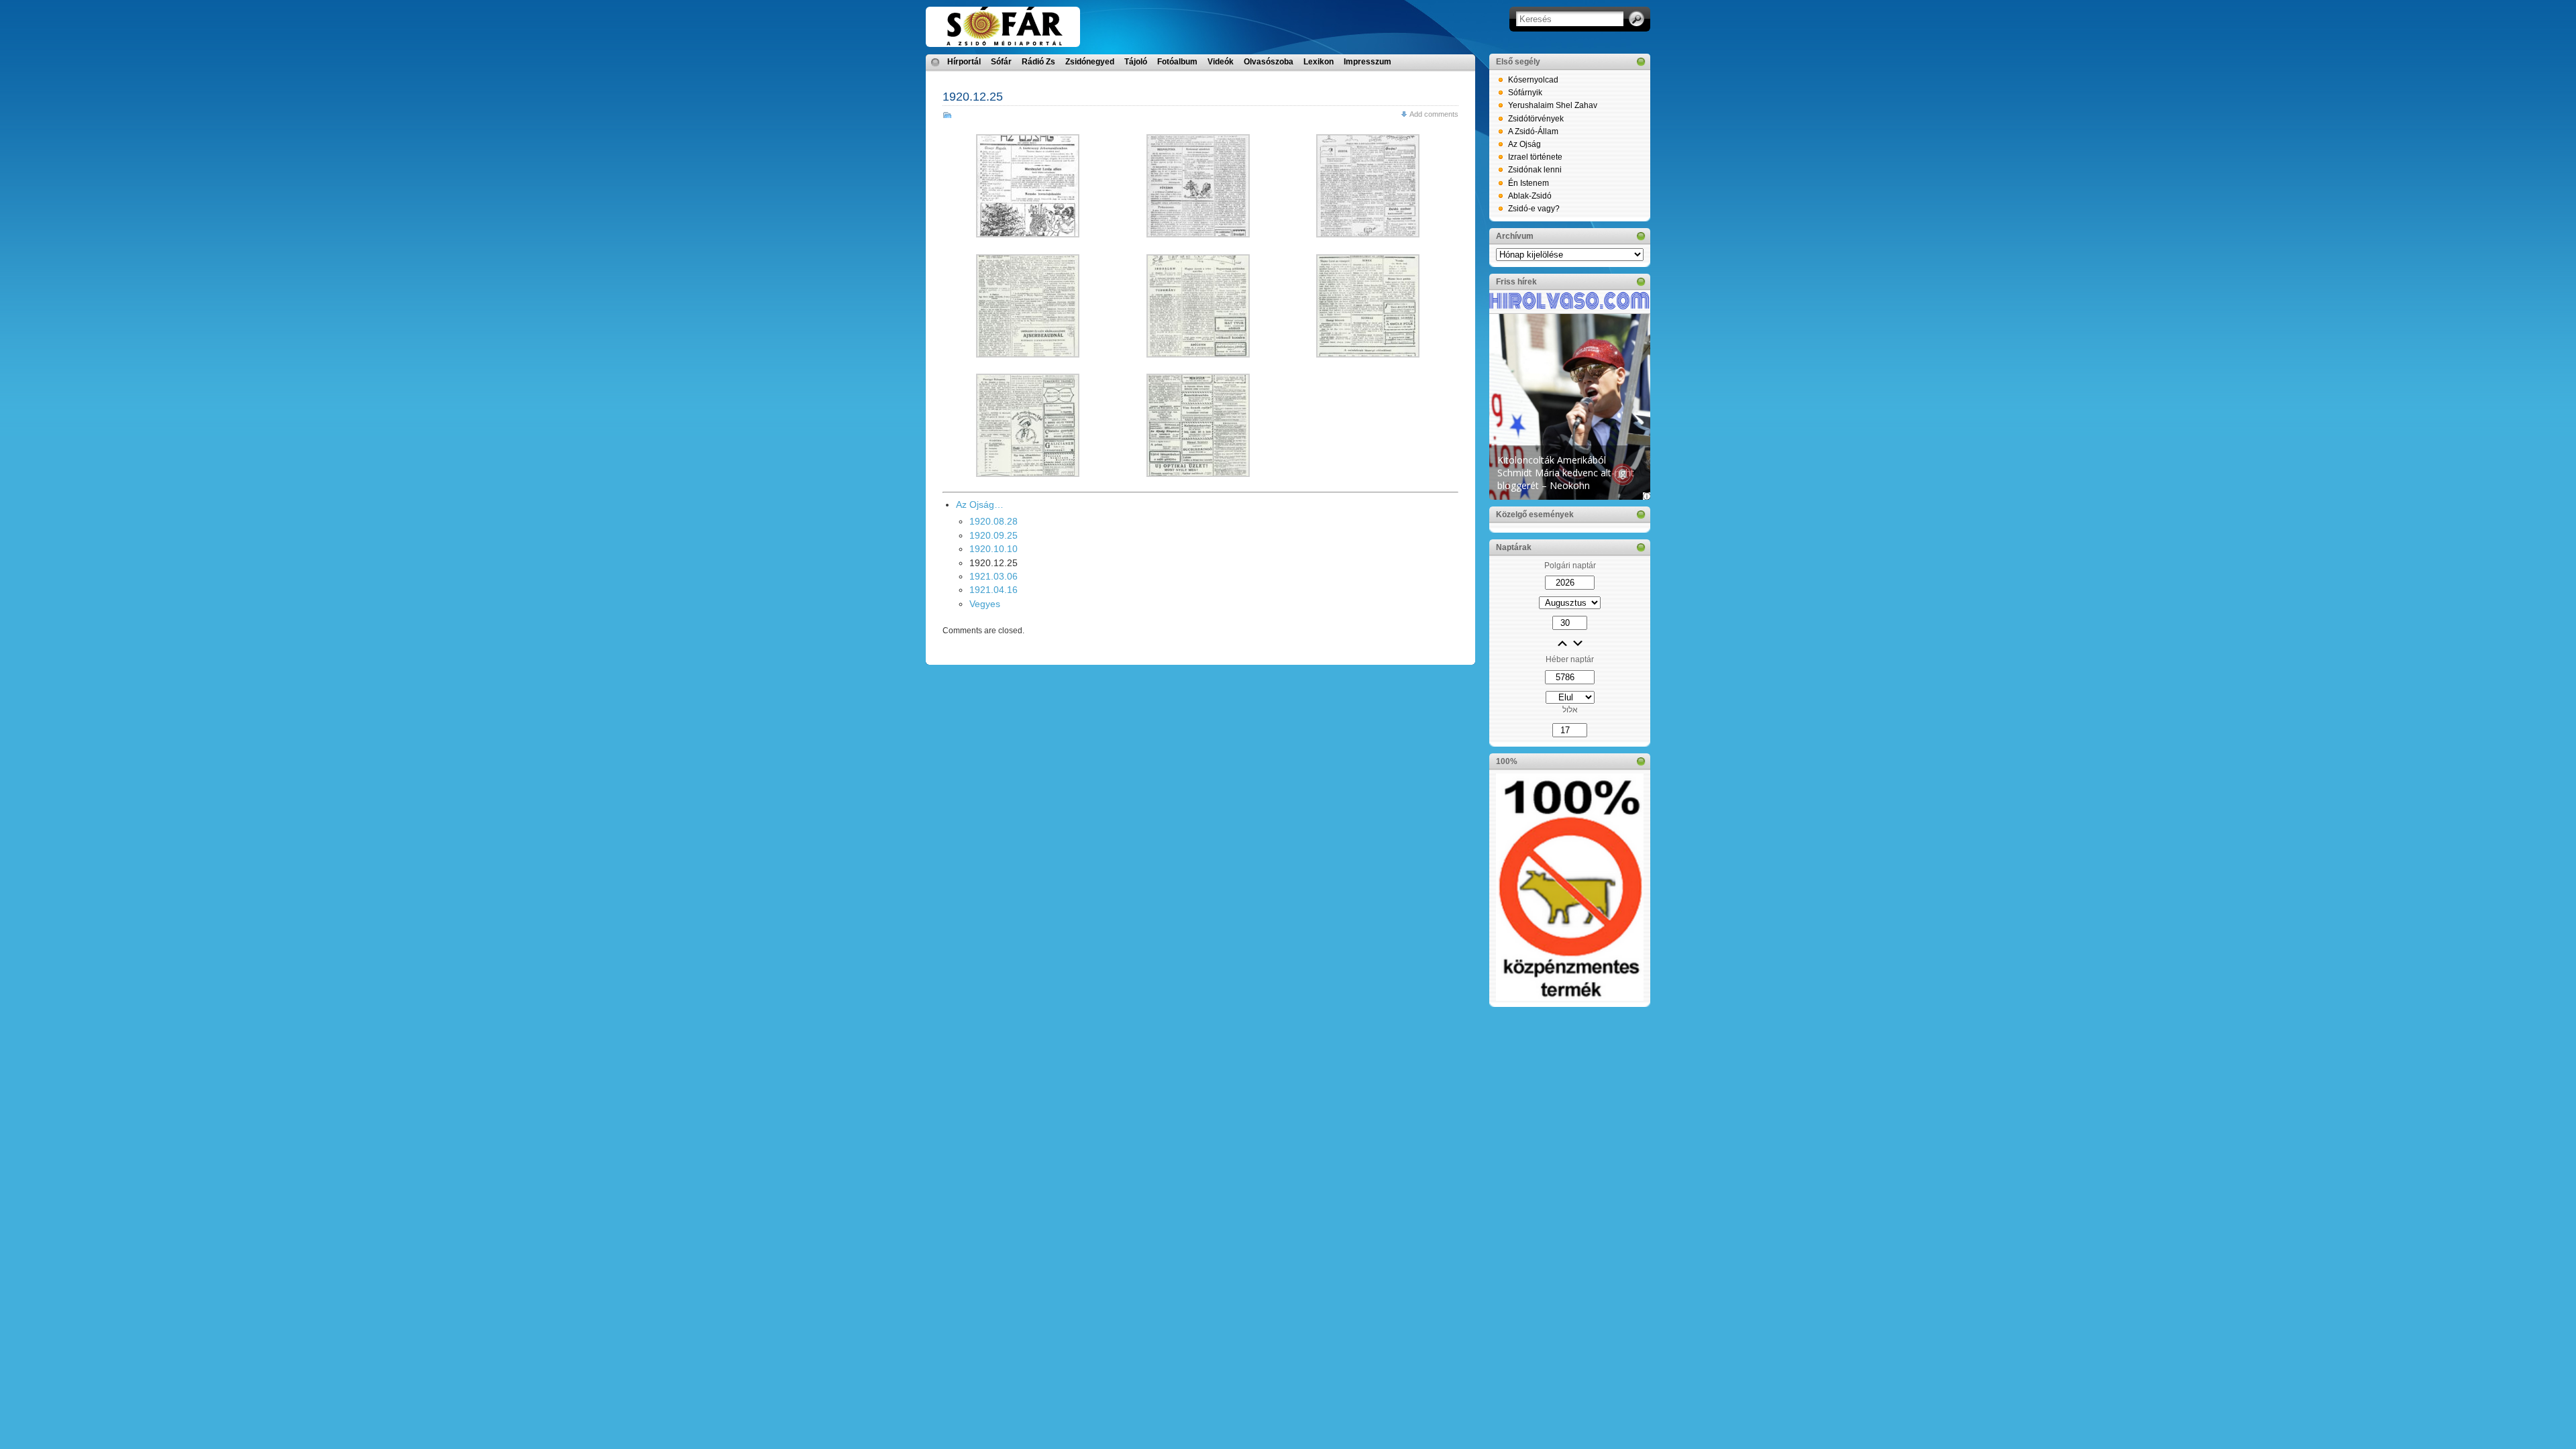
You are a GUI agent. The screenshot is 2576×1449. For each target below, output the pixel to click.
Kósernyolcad (1533, 80)
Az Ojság (1524, 144)
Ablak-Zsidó (1530, 196)
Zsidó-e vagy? (1534, 209)
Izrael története (1535, 157)
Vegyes (985, 604)
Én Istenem (1528, 183)
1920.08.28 (994, 521)
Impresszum (1367, 62)
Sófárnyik (1525, 93)
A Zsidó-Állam (1533, 131)
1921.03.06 (994, 576)
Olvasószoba (1269, 62)
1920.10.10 (994, 549)
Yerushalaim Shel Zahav (1553, 105)
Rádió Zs (1038, 62)
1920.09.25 (994, 535)
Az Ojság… (980, 504)
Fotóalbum (1177, 62)
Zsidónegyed (1090, 62)
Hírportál (964, 62)
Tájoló (1136, 62)
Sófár (1001, 62)
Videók (1221, 62)
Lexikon (1319, 62)
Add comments (1434, 114)
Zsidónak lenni (1535, 170)
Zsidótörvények (1536, 119)
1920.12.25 (973, 97)
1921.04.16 (994, 590)
